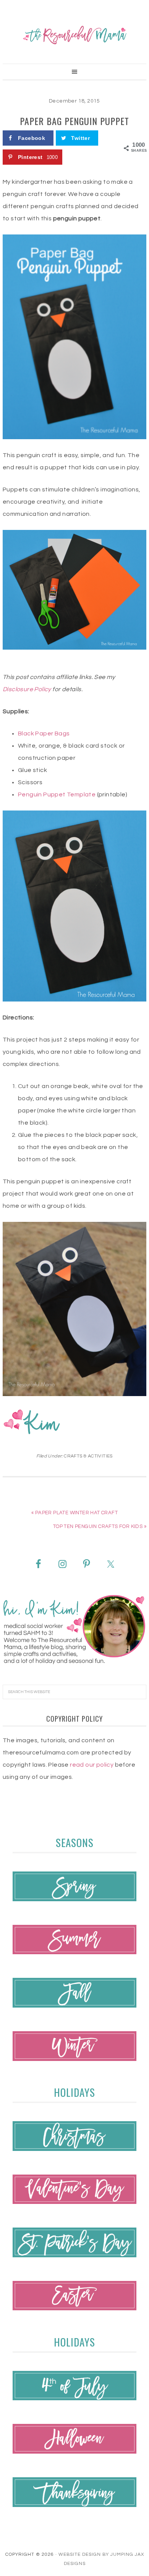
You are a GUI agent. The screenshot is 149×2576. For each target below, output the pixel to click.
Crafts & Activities (88, 1456)
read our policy (92, 1765)
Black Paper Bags (44, 733)
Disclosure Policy (27, 689)
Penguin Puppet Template (57, 794)
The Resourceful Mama (74, 35)
